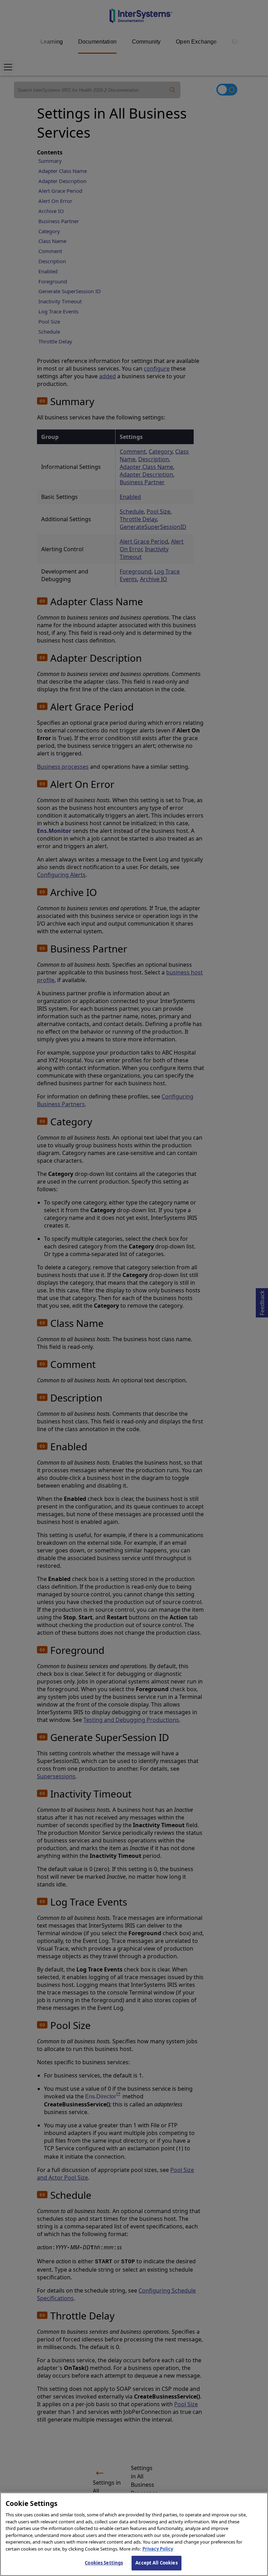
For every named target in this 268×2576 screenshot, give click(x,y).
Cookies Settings (104, 2563)
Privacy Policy (158, 2549)
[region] (134, 2534)
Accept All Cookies (156, 2563)
